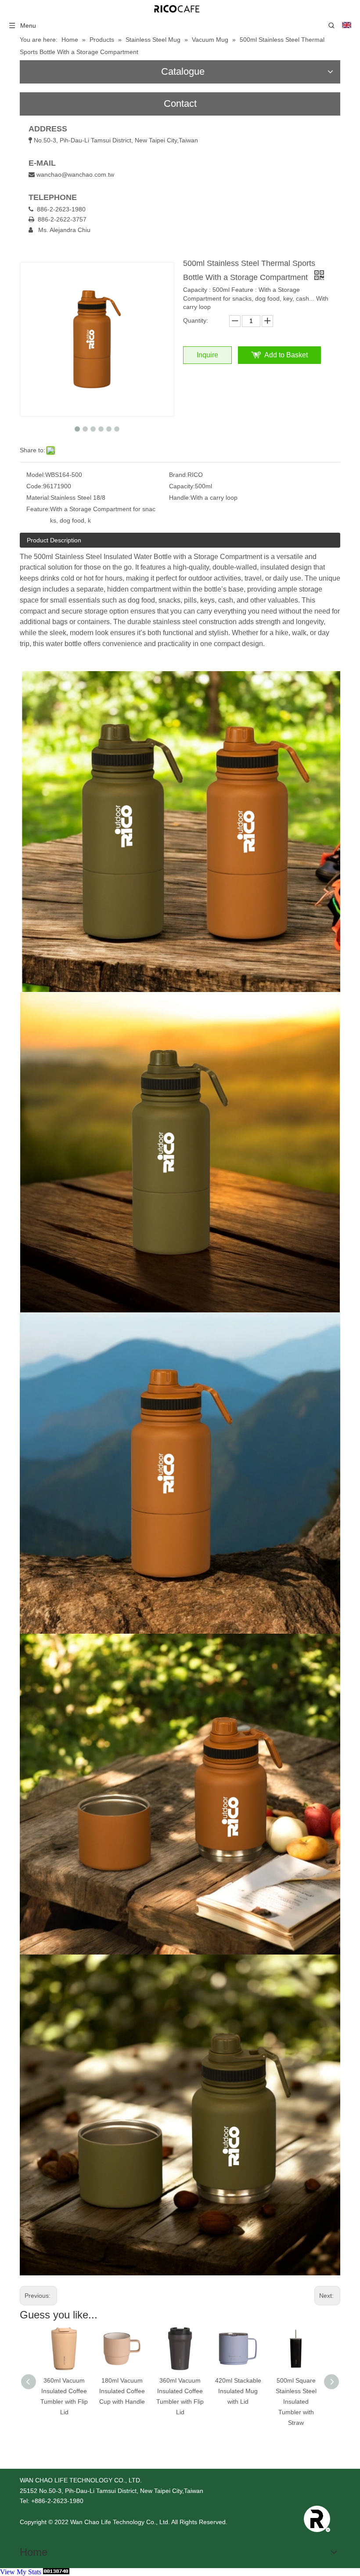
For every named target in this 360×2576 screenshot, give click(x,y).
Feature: (38, 509)
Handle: (180, 498)
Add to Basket (286, 355)
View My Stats (21, 2572)
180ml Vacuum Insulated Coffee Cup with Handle (64, 2391)
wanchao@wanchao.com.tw (75, 174)
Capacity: (182, 486)
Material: (38, 498)
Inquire (207, 355)
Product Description (54, 540)
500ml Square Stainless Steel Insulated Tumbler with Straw (238, 2401)
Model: (36, 475)
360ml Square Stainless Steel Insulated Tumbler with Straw (296, 2401)
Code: (35, 486)
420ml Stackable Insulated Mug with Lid (180, 2391)
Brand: (178, 475)
